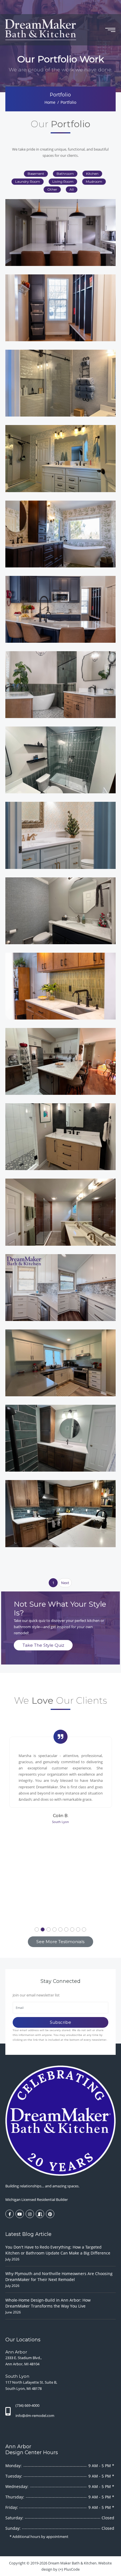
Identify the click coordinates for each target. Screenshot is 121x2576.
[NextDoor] (40, 2214)
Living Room (63, 181)
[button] (37, 1929)
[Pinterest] (50, 2214)
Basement (36, 174)
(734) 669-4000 (27, 2405)
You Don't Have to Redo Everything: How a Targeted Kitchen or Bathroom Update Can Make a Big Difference (58, 2250)
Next (65, 1583)
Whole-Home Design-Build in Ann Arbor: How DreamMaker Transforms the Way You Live (48, 2303)
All (72, 189)
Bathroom (65, 174)
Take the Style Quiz (43, 1645)
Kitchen (92, 174)
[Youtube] (20, 2214)
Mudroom (94, 181)
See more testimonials (60, 1942)
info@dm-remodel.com (35, 2416)
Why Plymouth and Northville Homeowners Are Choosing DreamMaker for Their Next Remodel (59, 2276)
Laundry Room (28, 181)
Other (52, 189)
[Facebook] (10, 2214)
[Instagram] (30, 2214)
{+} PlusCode (69, 2569)
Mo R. (61, 1791)
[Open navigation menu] (110, 30)
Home (50, 102)
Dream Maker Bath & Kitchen (72, 2563)
